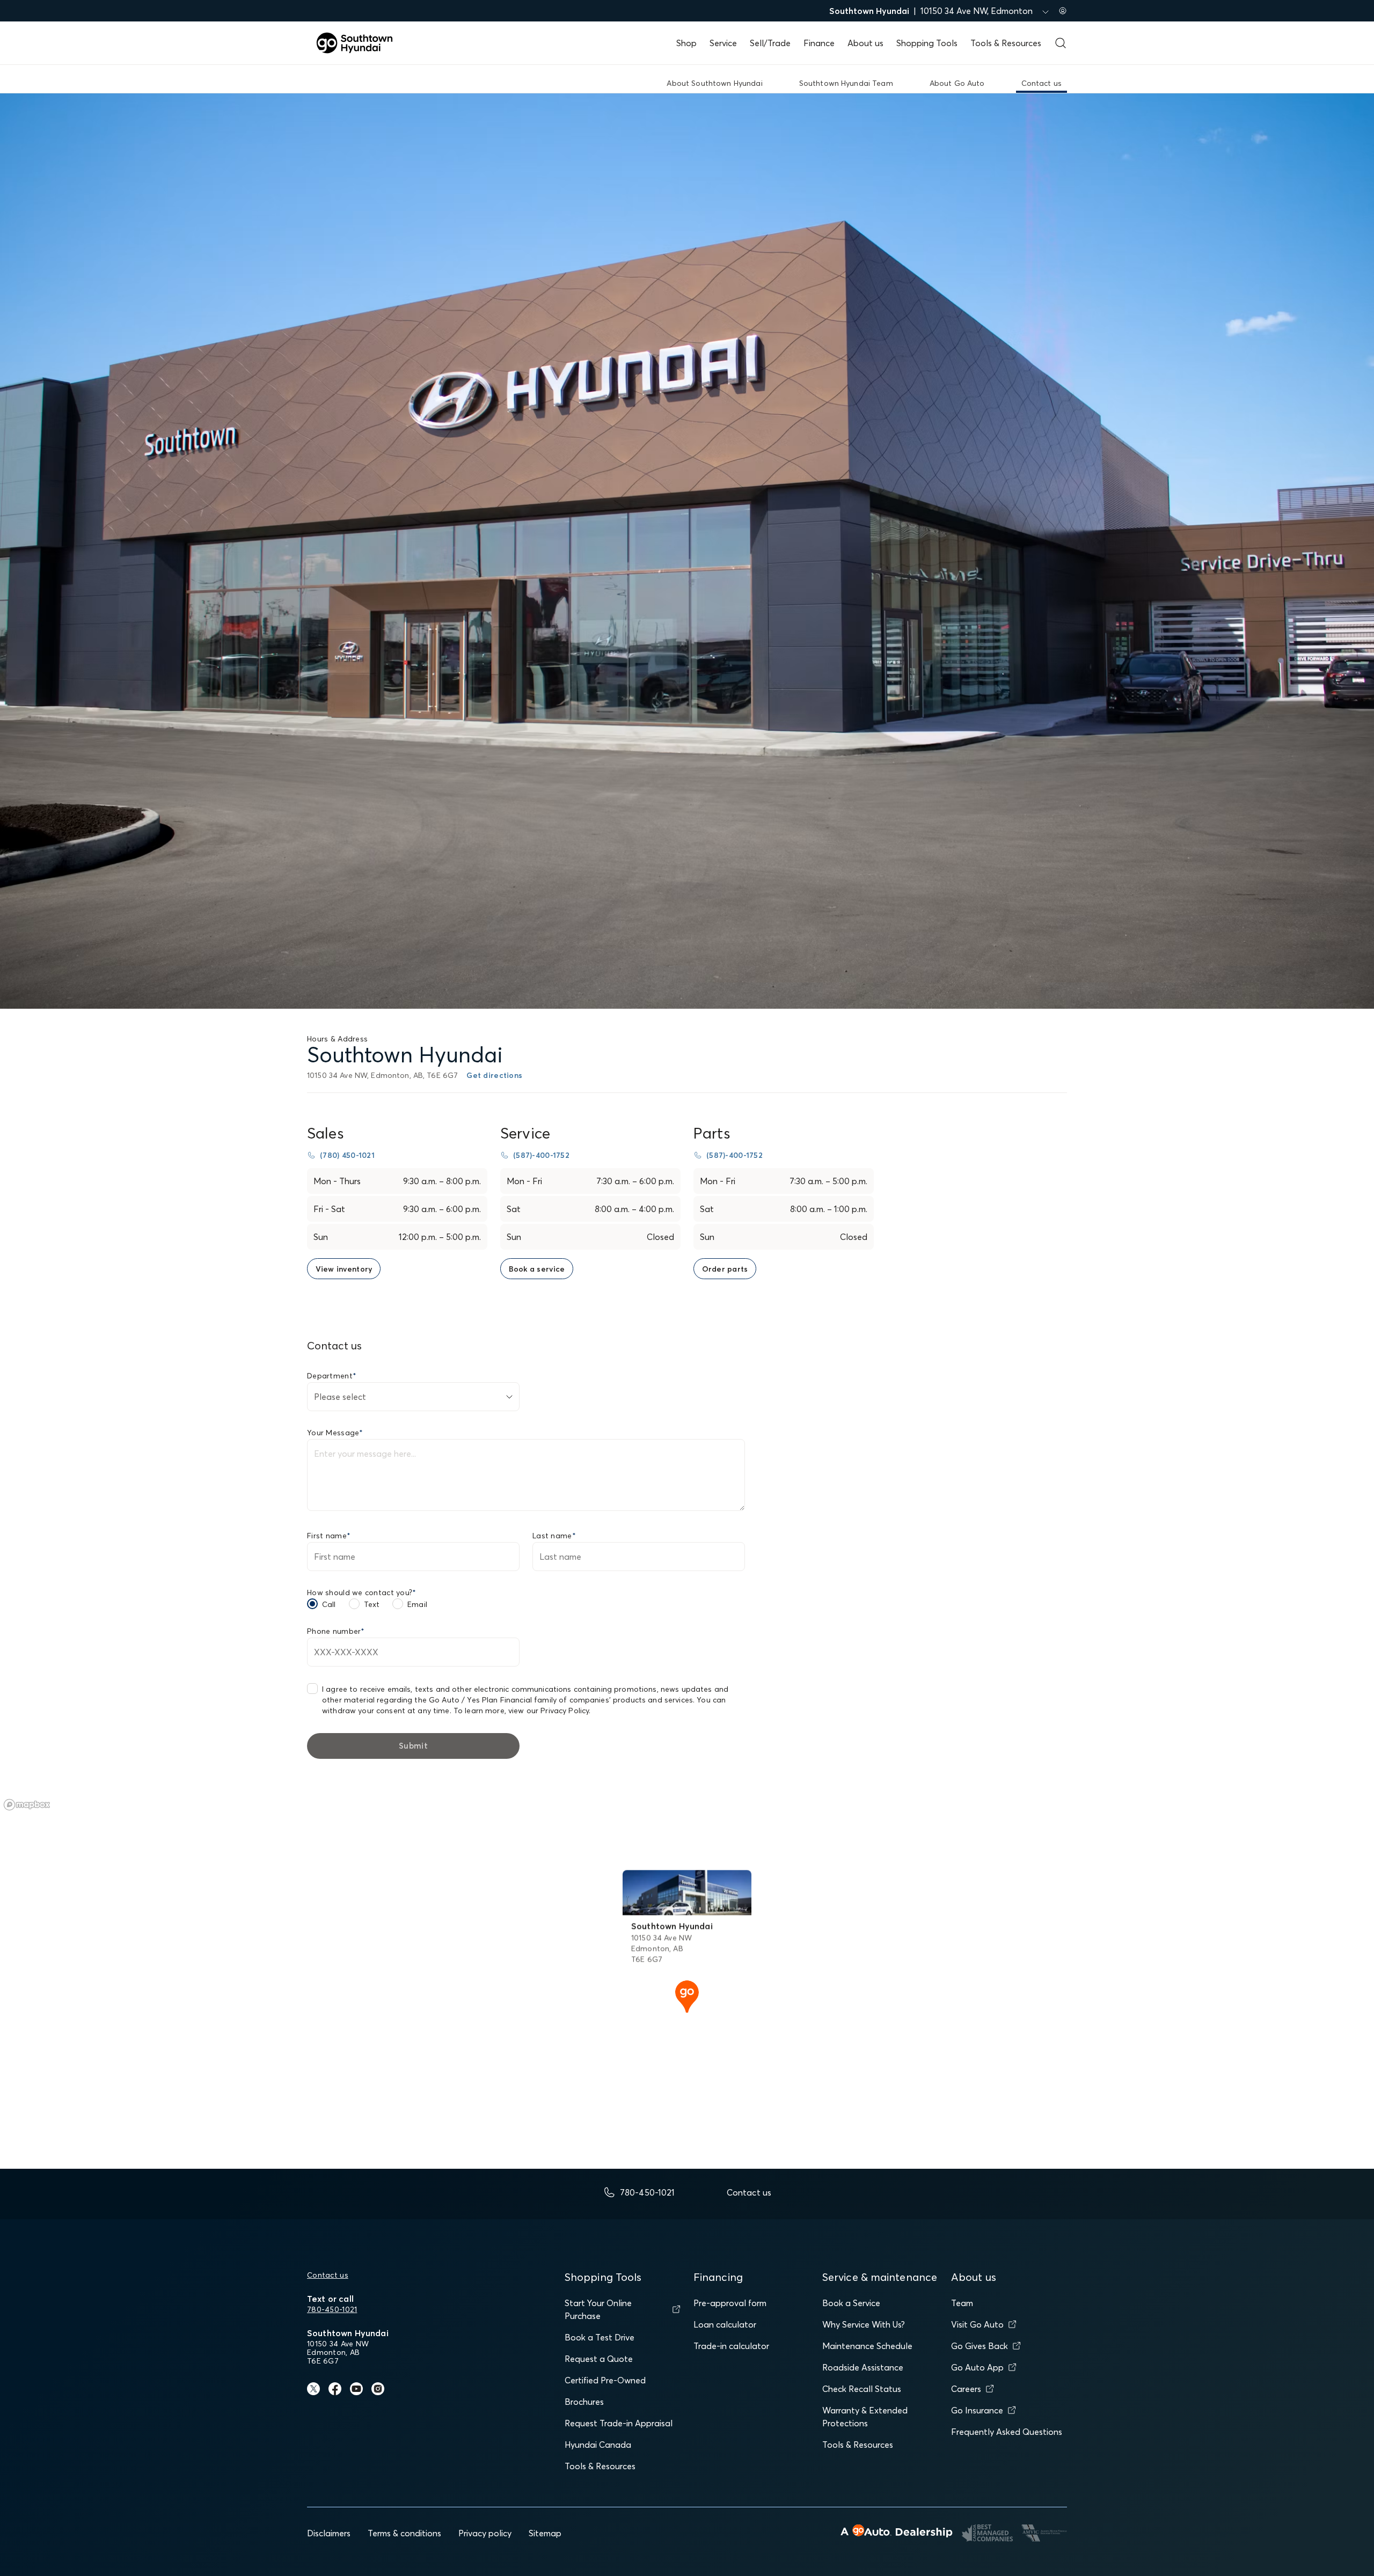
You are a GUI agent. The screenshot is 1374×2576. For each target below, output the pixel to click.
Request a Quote (599, 2359)
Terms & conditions (404, 2533)
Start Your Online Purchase (598, 2309)
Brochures (584, 2402)
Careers (966, 2389)
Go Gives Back (980, 2346)
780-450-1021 (332, 2309)
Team (962, 2303)
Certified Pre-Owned (605, 2380)
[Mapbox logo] (27, 1805)
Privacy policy (485, 2533)
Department (332, 1376)
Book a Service (851, 2303)
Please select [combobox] (340, 1397)
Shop (686, 43)
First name (329, 1536)
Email (417, 1604)
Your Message (335, 1433)
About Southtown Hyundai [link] (714, 83)
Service (723, 43)
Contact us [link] (1042, 83)
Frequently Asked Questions (1007, 2432)
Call (329, 1604)
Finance (819, 43)
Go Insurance (977, 2410)
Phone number (336, 1631)
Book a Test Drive (600, 2337)
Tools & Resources (1006, 43)
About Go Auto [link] (957, 83)
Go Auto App (977, 2367)
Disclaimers (329, 2533)
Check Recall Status (862, 2389)
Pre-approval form (730, 2303)
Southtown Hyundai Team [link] (846, 83)
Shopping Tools (927, 43)
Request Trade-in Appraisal (619, 2423)
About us (865, 43)
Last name (554, 1536)
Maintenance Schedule (867, 2346)
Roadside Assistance (863, 2367)
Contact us (328, 2275)
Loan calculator (725, 2324)
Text (372, 1604)
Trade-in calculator (731, 2346)
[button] (687, 1995)
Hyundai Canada (598, 2445)
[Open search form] (1061, 43)
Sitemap (545, 2533)
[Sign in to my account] (1063, 11)
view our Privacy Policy (549, 1711)
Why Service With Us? (864, 2324)
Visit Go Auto (977, 2324)
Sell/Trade (770, 43)
